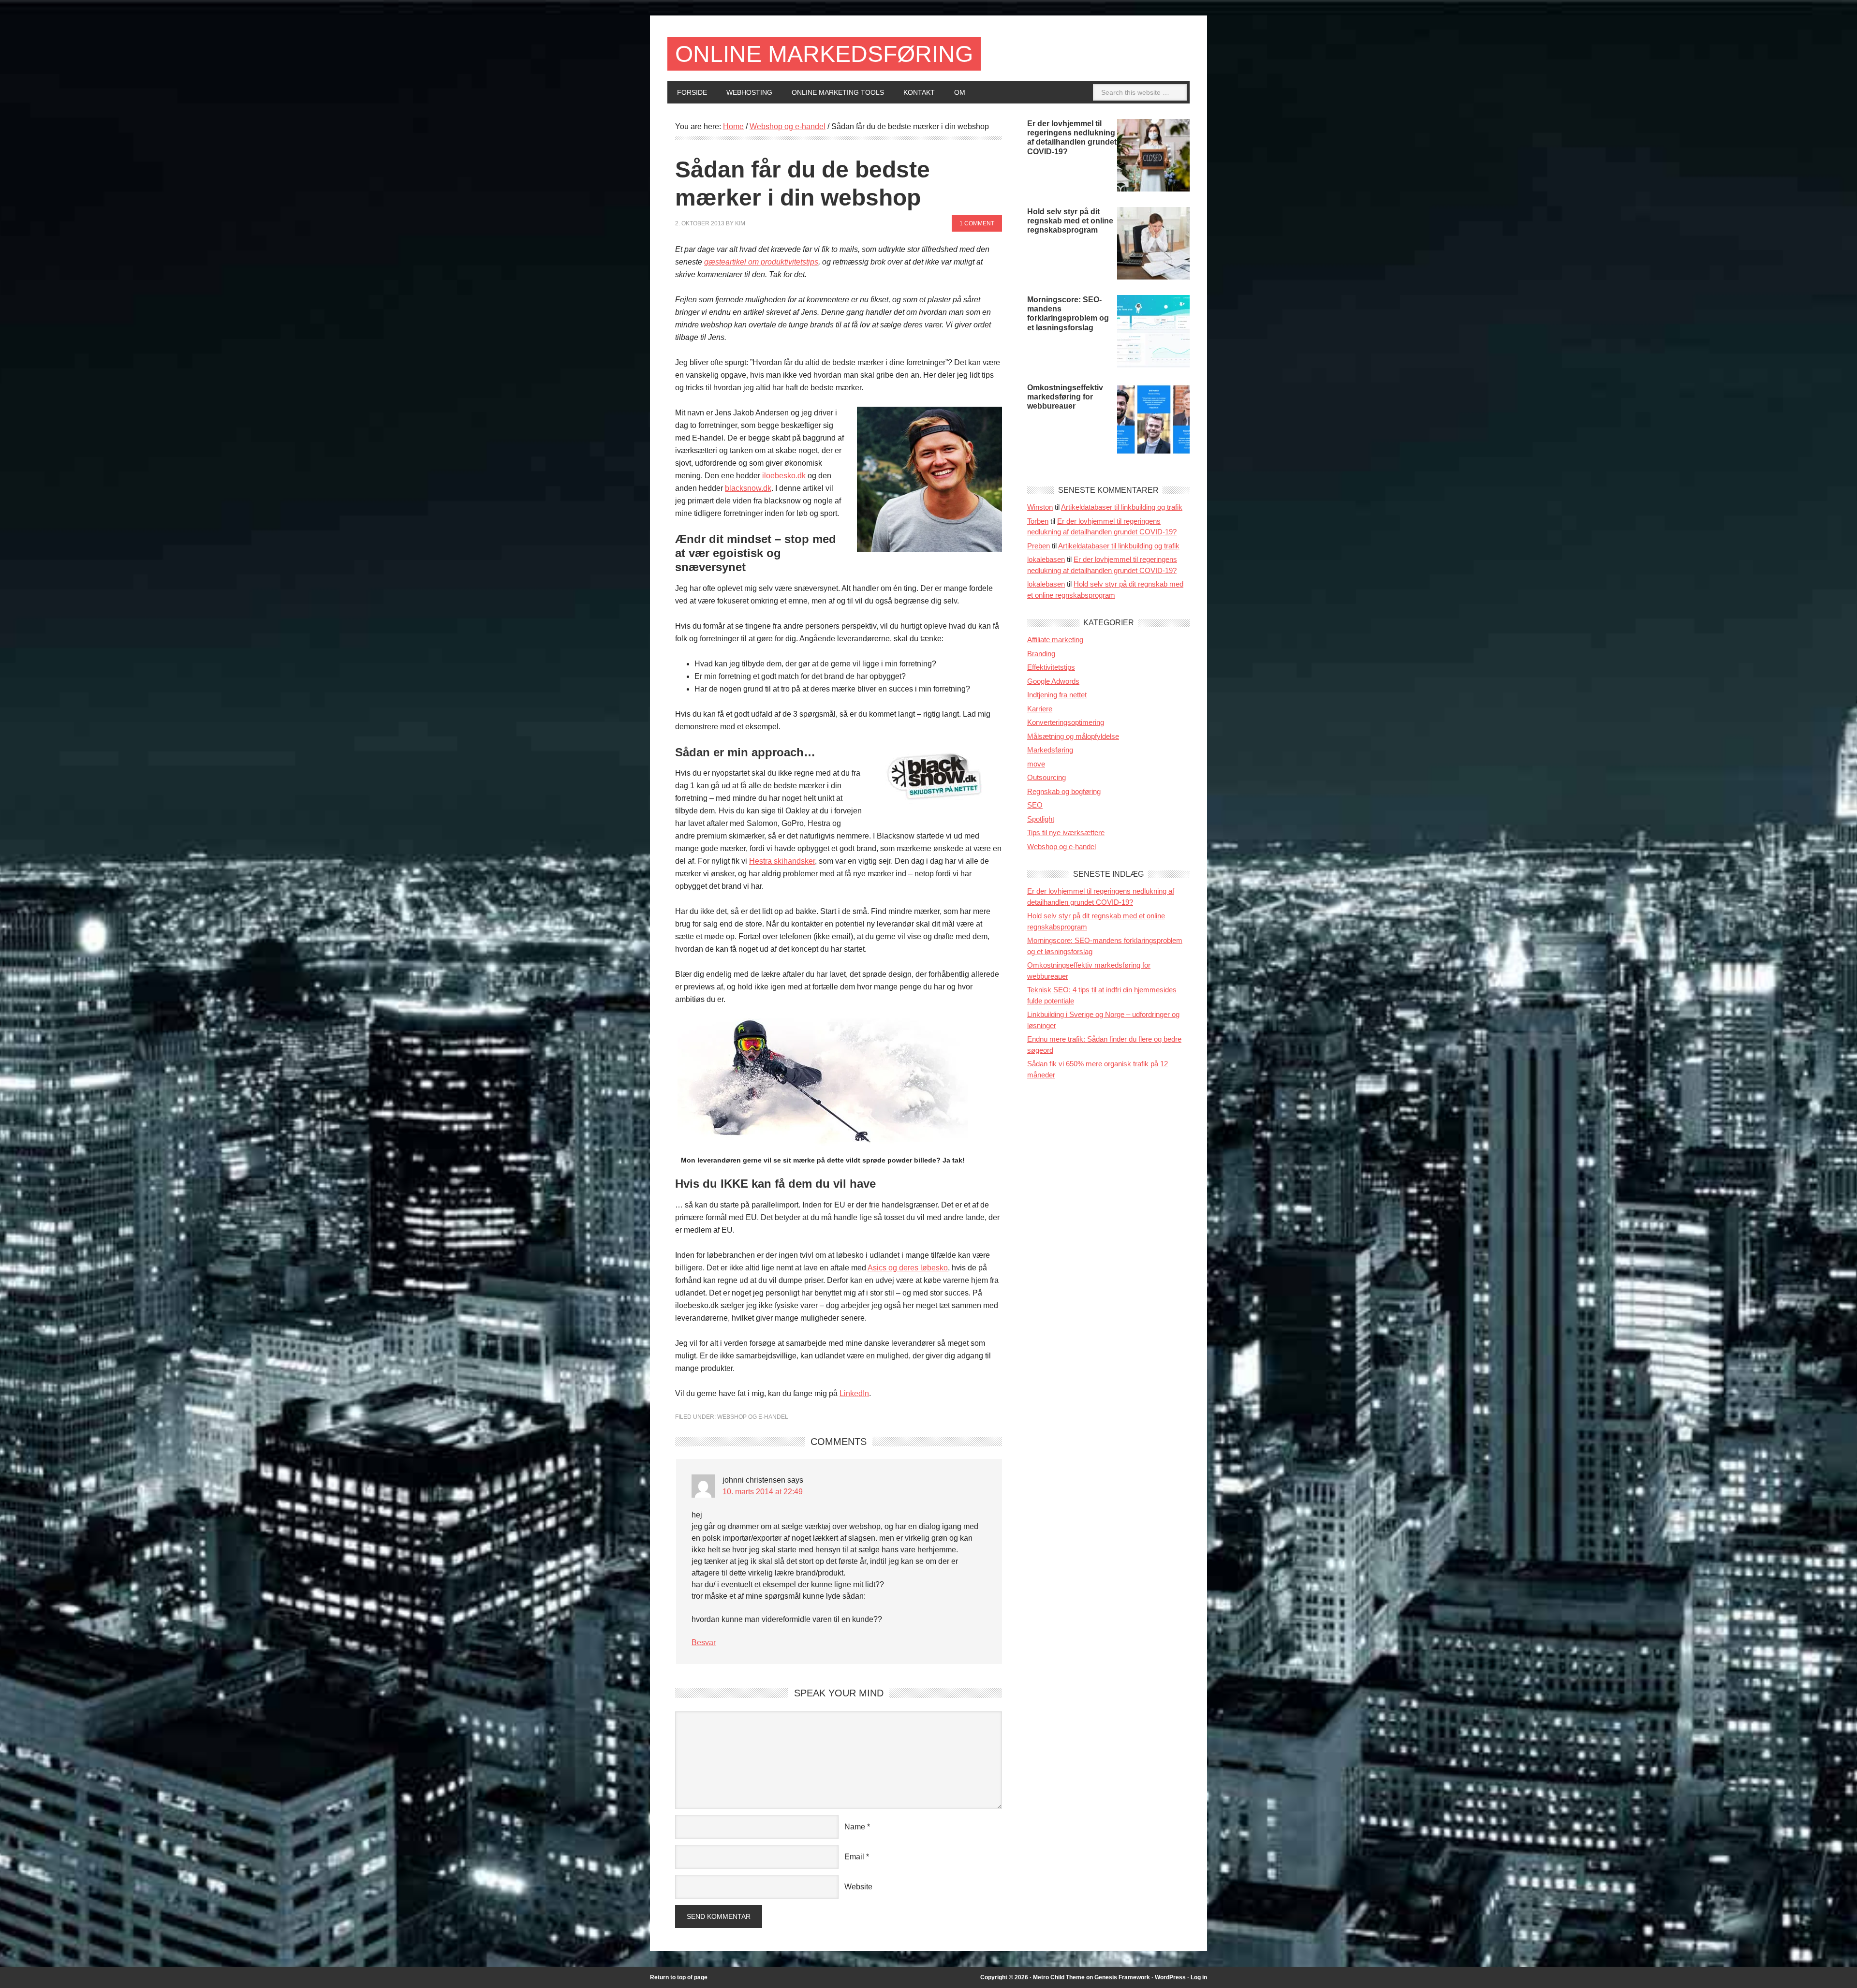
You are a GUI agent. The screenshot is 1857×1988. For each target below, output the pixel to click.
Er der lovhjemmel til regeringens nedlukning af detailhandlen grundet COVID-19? (1072, 138)
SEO (1035, 805)
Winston (1040, 507)
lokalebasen (1046, 559)
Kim (740, 223)
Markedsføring (1050, 750)
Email (854, 1857)
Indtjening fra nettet (1057, 695)
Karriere (1040, 709)
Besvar (704, 1642)
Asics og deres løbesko (908, 1268)
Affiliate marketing (1055, 640)
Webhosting (749, 92)
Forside (692, 92)
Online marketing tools (838, 92)
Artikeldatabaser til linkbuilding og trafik (1122, 507)
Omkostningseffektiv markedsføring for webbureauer (1065, 397)
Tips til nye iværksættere (1066, 832)
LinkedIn (854, 1393)
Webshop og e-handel (753, 1417)
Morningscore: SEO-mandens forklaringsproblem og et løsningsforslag (1068, 314)
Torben (1038, 521)
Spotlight (1041, 819)
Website (858, 1887)
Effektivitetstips (1051, 667)
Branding (1041, 654)
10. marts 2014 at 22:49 (763, 1492)
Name (855, 1827)
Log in (1199, 1977)
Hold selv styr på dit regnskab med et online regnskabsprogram (1070, 221)
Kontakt (919, 92)
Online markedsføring (824, 54)
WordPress (1170, 1977)
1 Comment (977, 223)
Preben (1039, 546)
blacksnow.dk (748, 488)
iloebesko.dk (784, 476)
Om (960, 92)
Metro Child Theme (1059, 1977)
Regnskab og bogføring (1064, 791)
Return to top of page (679, 1977)
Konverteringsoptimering (1066, 722)
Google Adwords (1053, 681)
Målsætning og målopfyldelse (1073, 736)
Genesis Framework (1122, 1977)
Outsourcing (1046, 777)
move (1036, 764)
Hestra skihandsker (782, 861)
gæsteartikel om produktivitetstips (761, 262)
